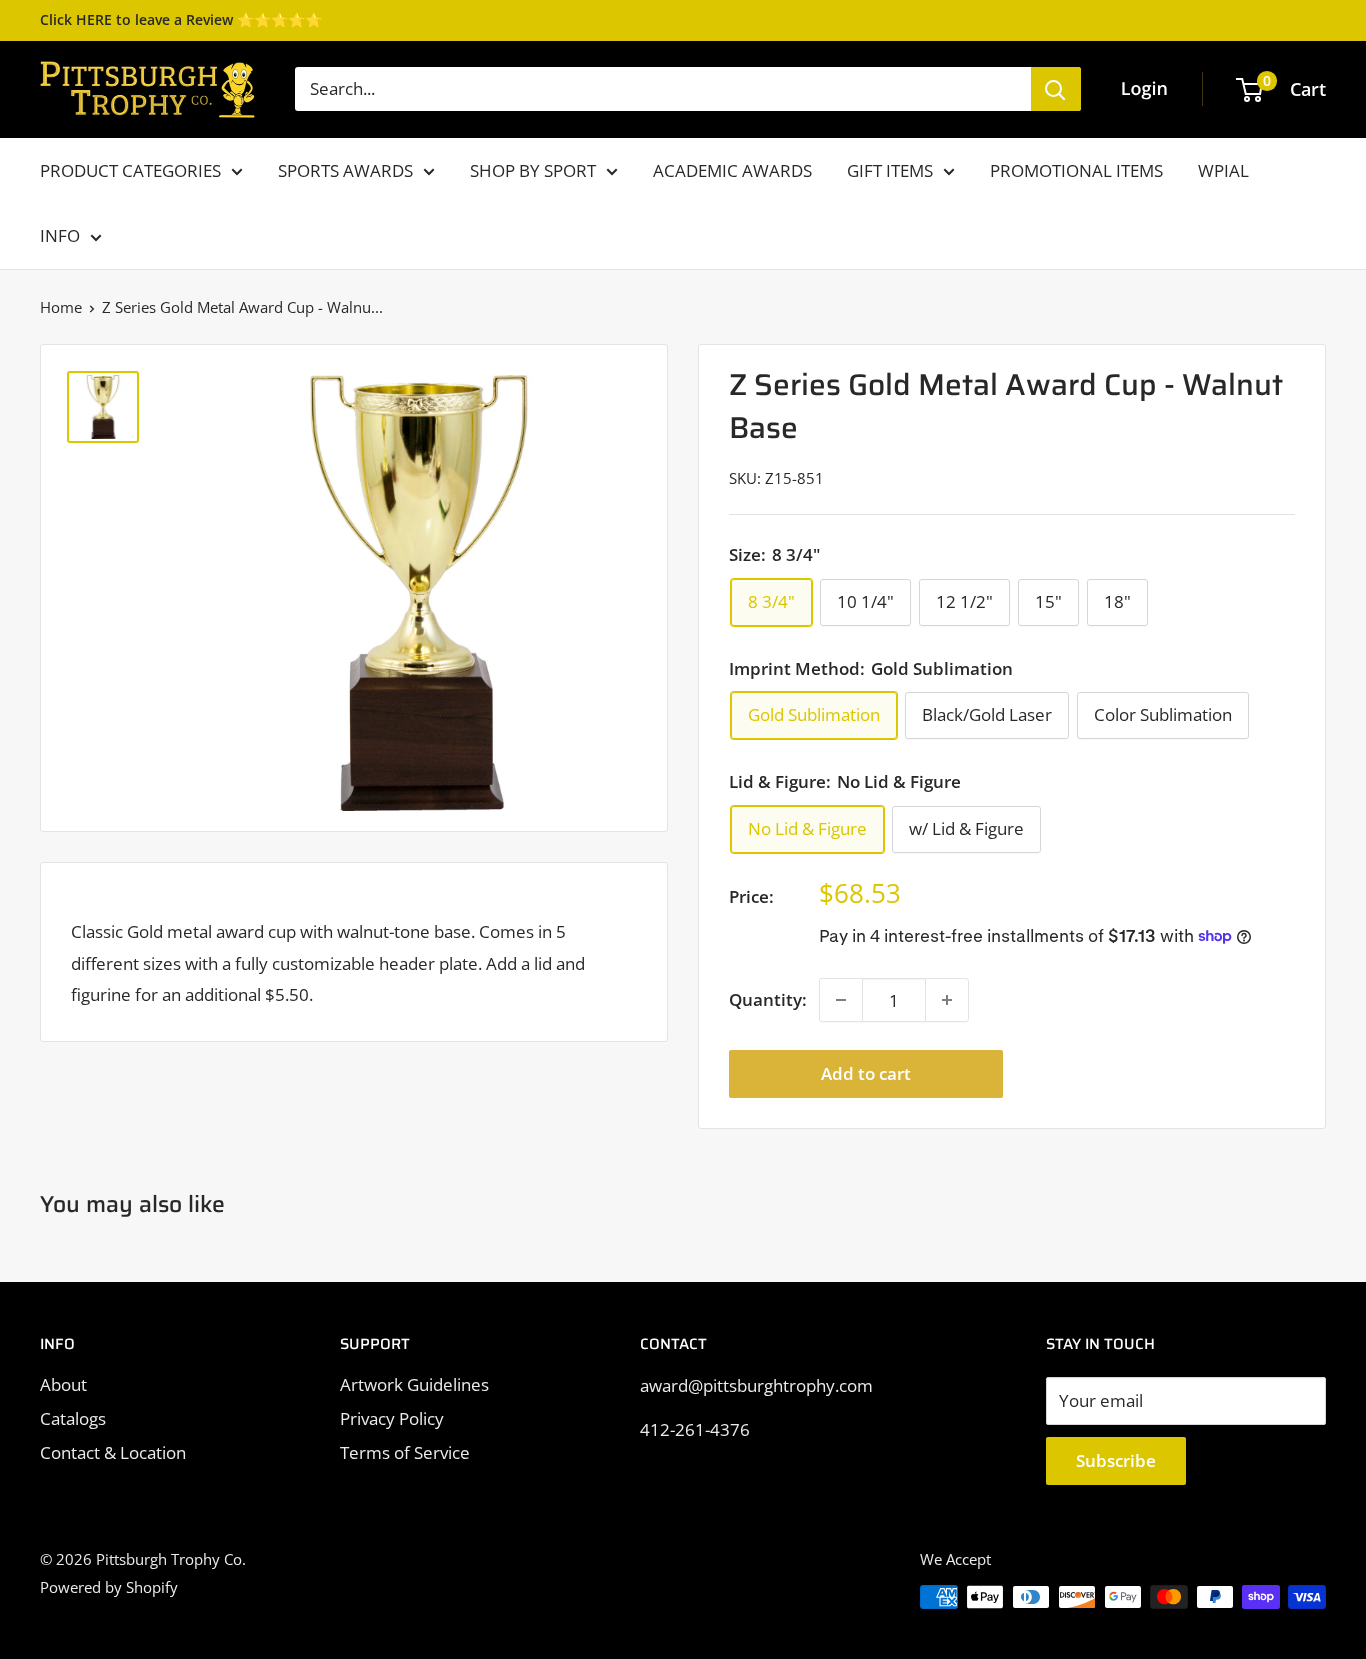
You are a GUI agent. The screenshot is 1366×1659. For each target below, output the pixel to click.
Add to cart (866, 1073)
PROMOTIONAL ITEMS (1076, 170)
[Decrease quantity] (841, 1000)
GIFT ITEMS (890, 170)
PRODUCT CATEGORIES (130, 170)
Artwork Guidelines (414, 1384)
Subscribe (1116, 1460)
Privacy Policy (392, 1418)
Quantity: (768, 999)
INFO (60, 235)
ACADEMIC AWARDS (732, 170)
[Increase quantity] (947, 1000)
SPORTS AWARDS (345, 170)
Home (61, 307)
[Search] (1056, 89)
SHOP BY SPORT (533, 170)
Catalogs (73, 1418)
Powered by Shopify (109, 1587)
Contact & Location (113, 1452)
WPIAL (1223, 170)
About (63, 1384)
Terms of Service (405, 1452)
